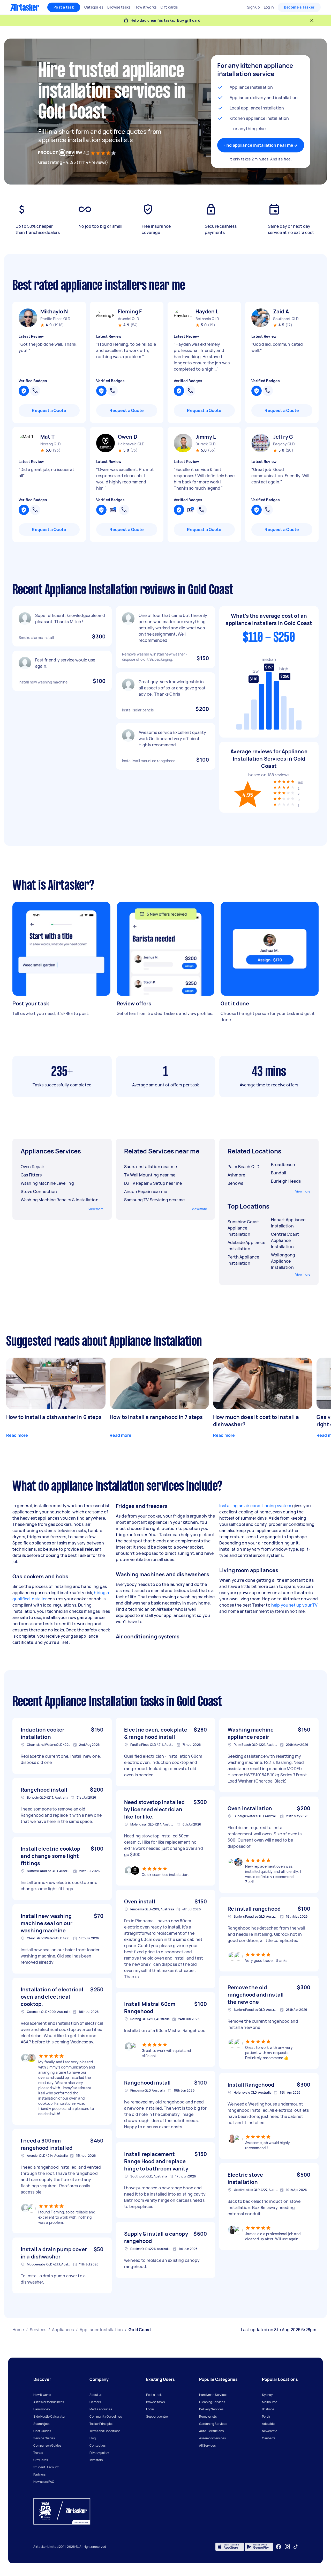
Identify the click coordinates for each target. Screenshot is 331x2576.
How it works (42, 2395)
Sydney (267, 2395)
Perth (266, 2416)
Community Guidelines (106, 2416)
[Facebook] (279, 2547)
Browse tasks (155, 2402)
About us (96, 2395)
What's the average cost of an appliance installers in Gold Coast (269, 619)
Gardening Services (213, 2424)
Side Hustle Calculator (49, 2416)
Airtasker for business (49, 2402)
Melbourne (270, 2402)
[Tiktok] (296, 2547)
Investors (96, 2460)
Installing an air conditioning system (255, 1506)
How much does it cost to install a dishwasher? (256, 1421)
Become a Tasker (299, 7)
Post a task (64, 7)
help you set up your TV (294, 1605)
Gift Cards (41, 2460)
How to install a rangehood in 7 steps (156, 1417)
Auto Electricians (211, 2431)
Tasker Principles (101, 2424)
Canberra (269, 2438)
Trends (38, 2453)
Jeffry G (283, 437)
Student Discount (46, 2467)
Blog (93, 2438)
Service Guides (44, 2438)
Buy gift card (189, 20)
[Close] (312, 20)
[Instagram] (287, 2547)
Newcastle (270, 2431)
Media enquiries (101, 2409)
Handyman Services (213, 2395)
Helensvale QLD (131, 444)
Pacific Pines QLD (55, 319)
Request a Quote (49, 410)
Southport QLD (286, 319)
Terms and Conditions (105, 2431)
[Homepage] (25, 7)
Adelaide (268, 2424)
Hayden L (207, 311)
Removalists (208, 2416)
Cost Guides (42, 2431)
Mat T (47, 437)
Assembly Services (212, 2438)
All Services (207, 2445)
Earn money (42, 2409)
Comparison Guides (47, 2445)
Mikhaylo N (54, 311)
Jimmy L (206, 437)
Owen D (128, 437)
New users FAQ (44, 2482)
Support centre (157, 2416)
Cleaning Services (212, 2402)
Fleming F (130, 311)
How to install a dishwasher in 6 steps (54, 1417)
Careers (95, 2402)
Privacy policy (99, 2453)
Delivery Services (211, 2409)
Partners (39, 2474)
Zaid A (281, 311)
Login (150, 2409)
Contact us (97, 2445)
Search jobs (42, 2424)
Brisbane (268, 2409)
